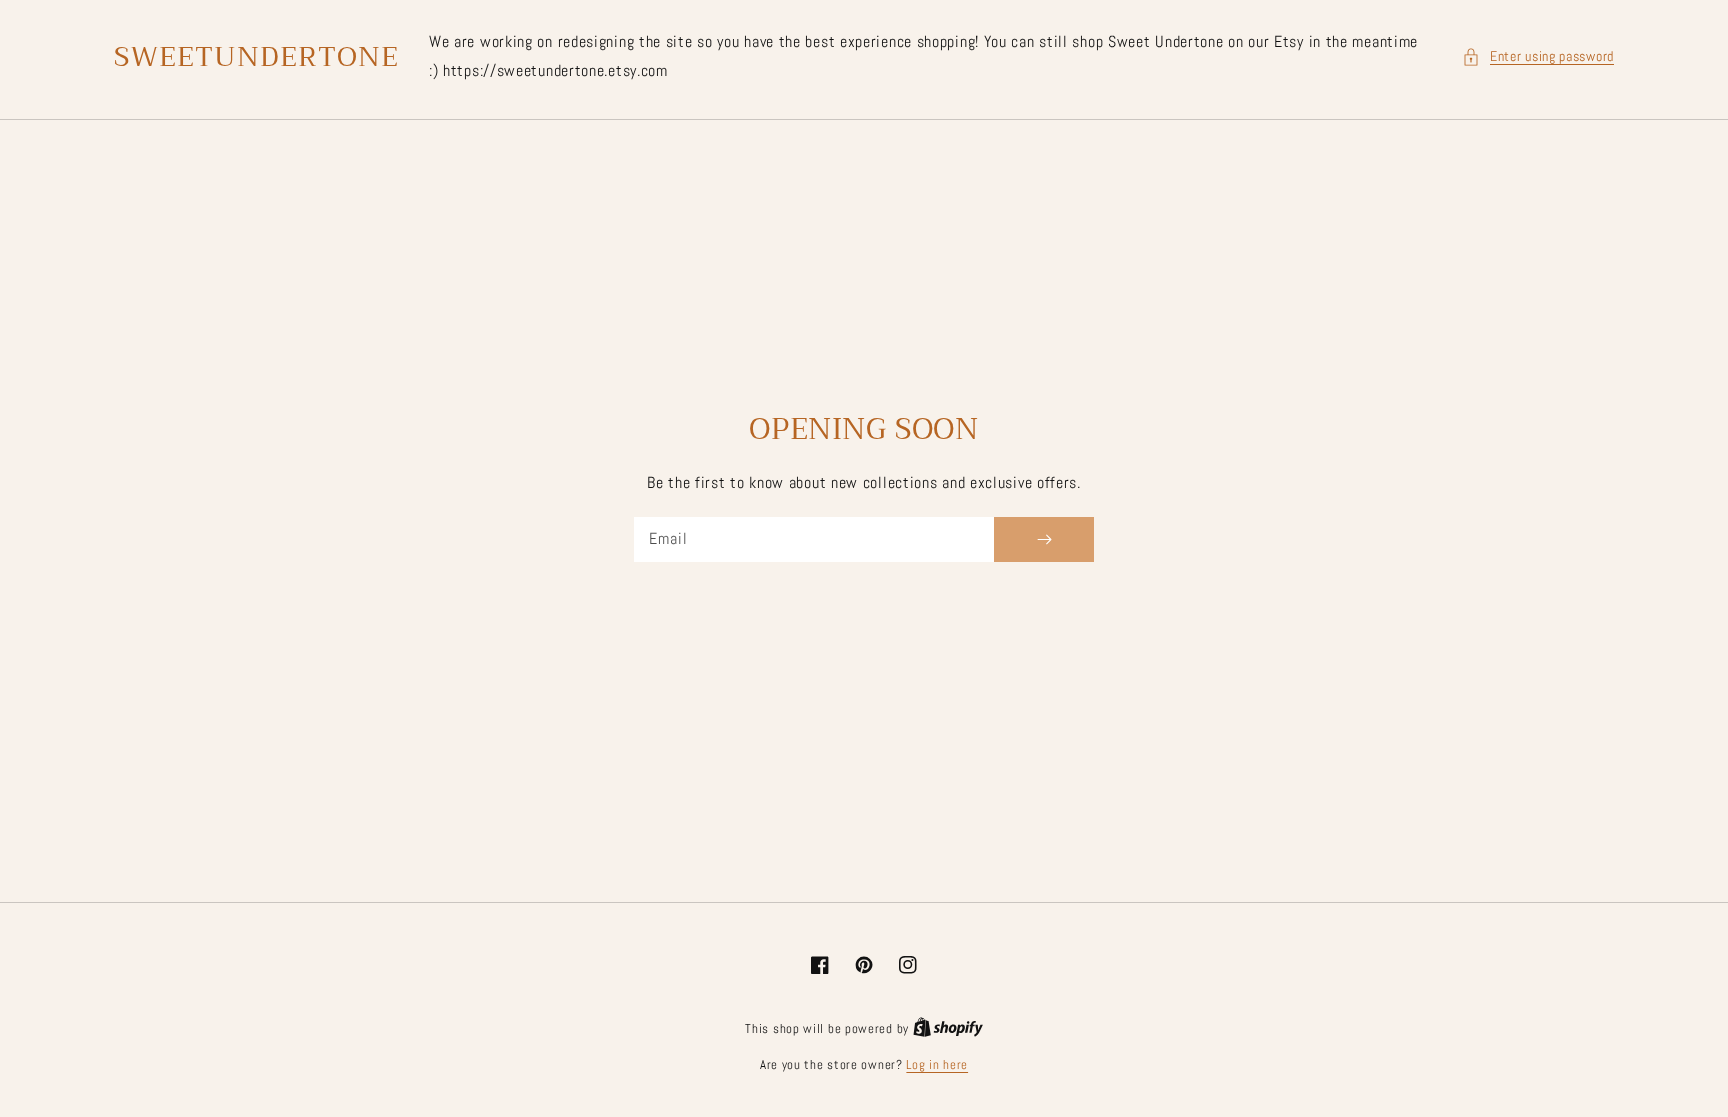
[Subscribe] (1044, 539)
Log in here (937, 1064)
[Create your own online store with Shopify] (948, 1028)
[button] (1538, 56)
